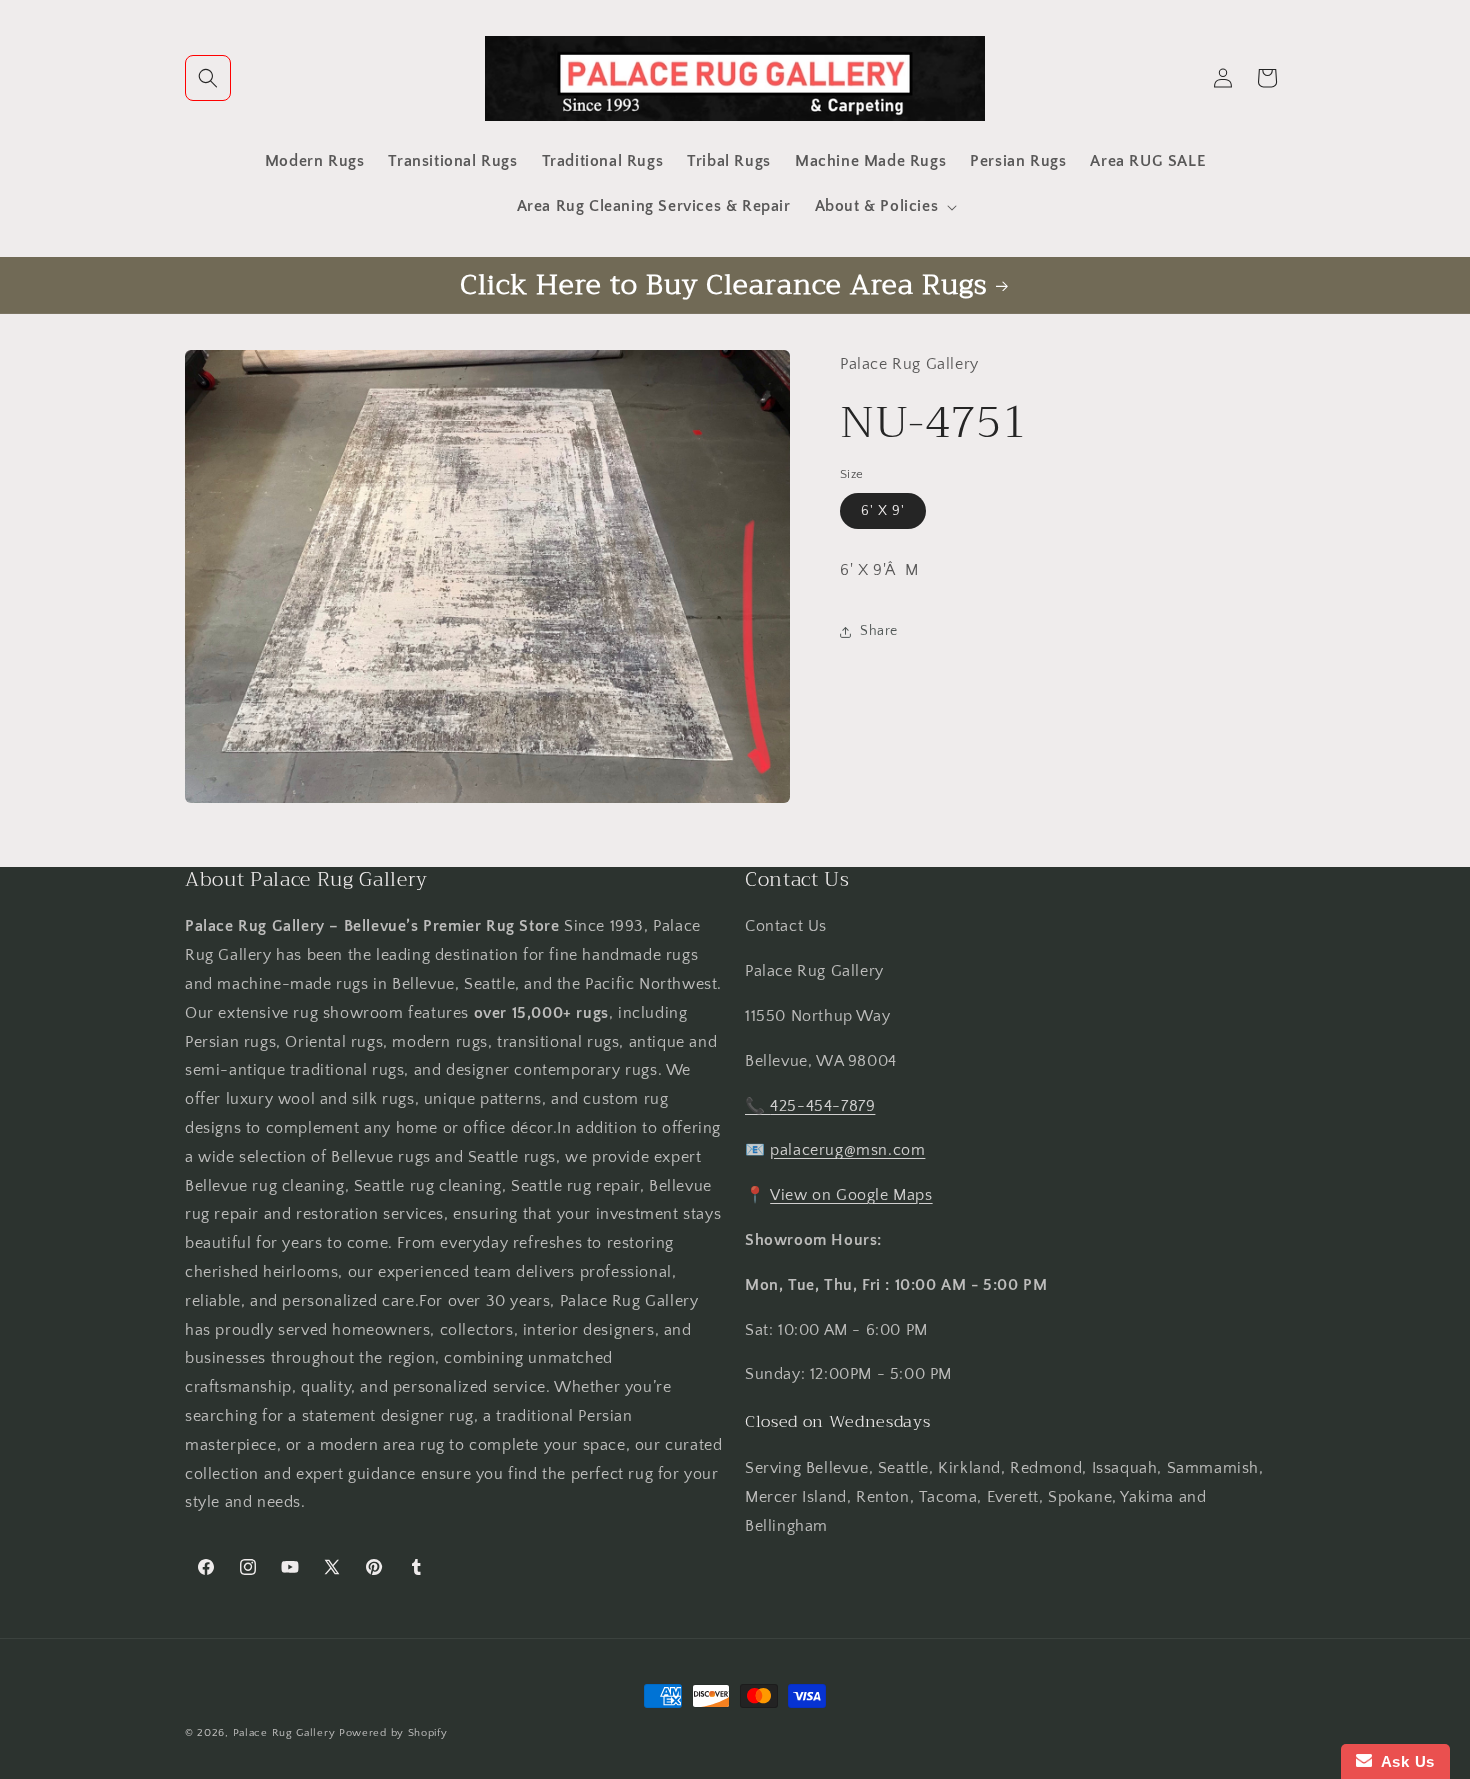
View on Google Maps (851, 1195)
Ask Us (1403, 1761)
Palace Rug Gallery (284, 1733)
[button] (208, 78)
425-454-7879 (822, 1106)
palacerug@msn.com (847, 1150)
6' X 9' (883, 511)
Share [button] (879, 631)
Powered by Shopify (393, 1733)
